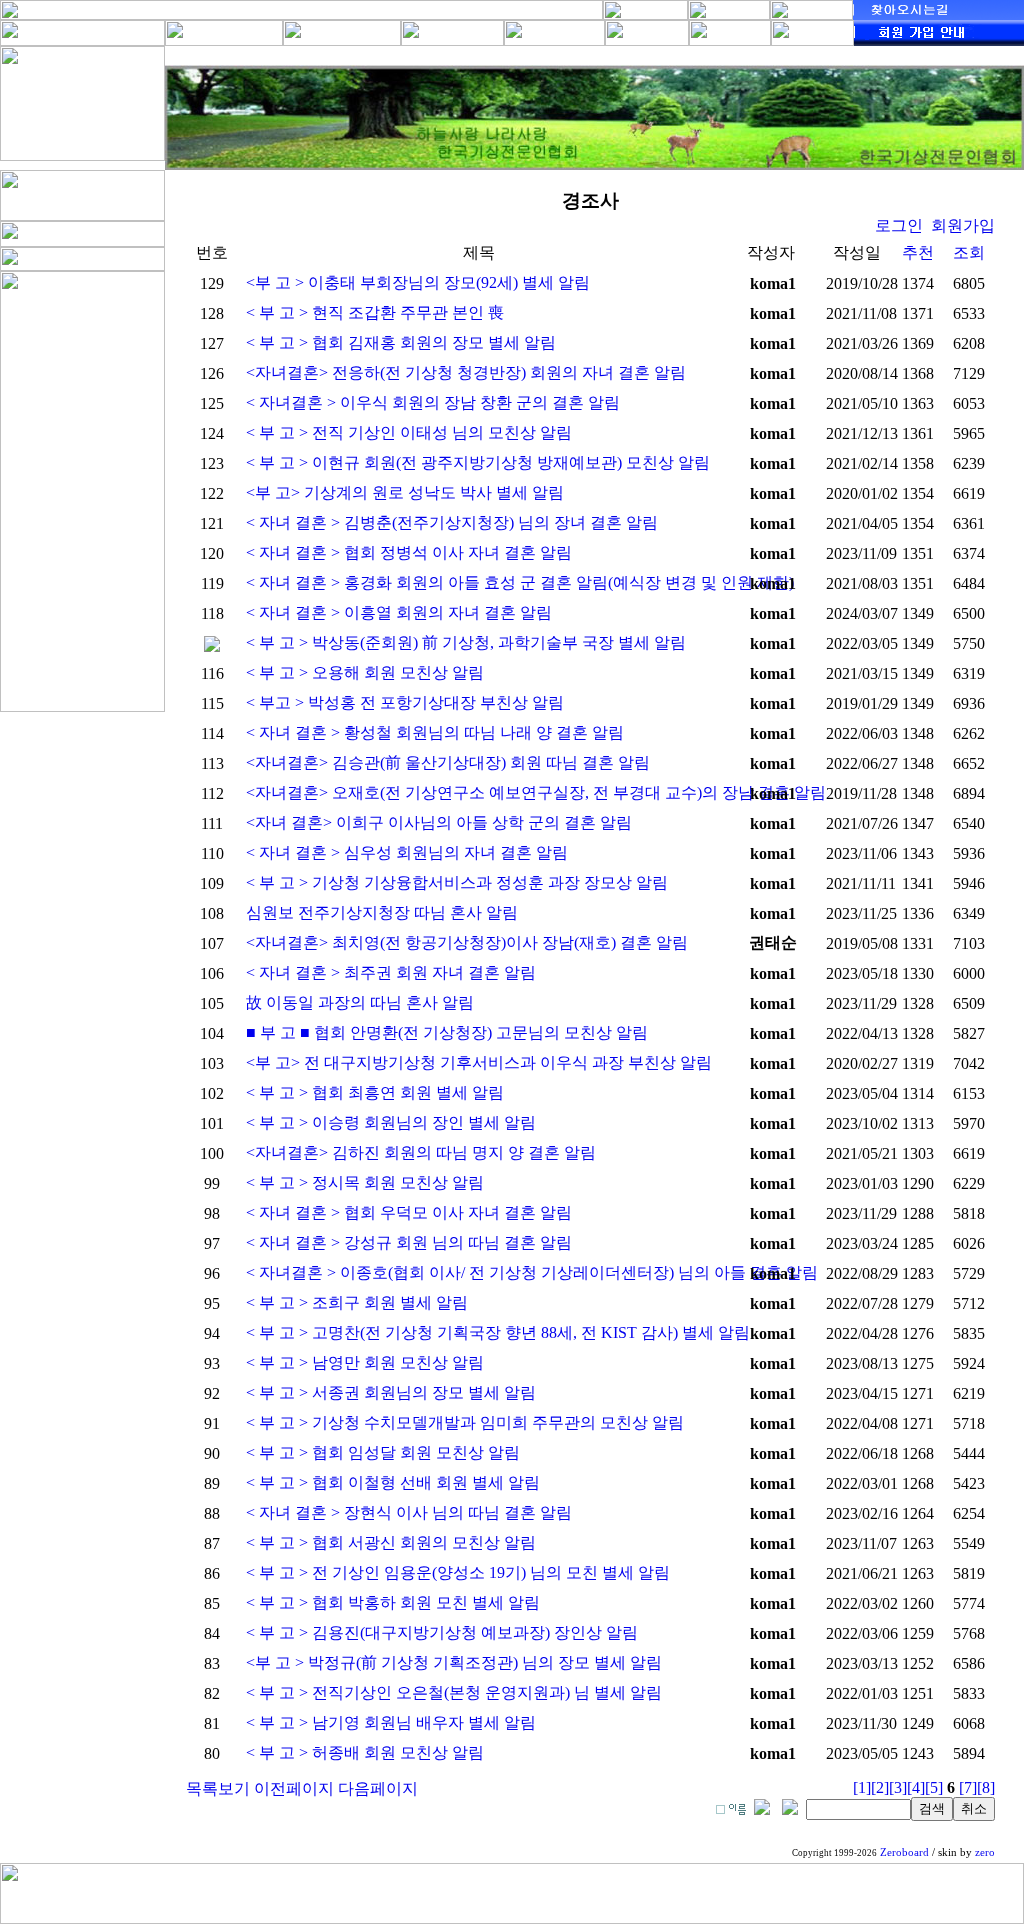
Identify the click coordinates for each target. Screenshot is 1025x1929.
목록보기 (218, 1788)
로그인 (899, 225)
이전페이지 (294, 1788)
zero (985, 1852)
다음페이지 (378, 1788)
